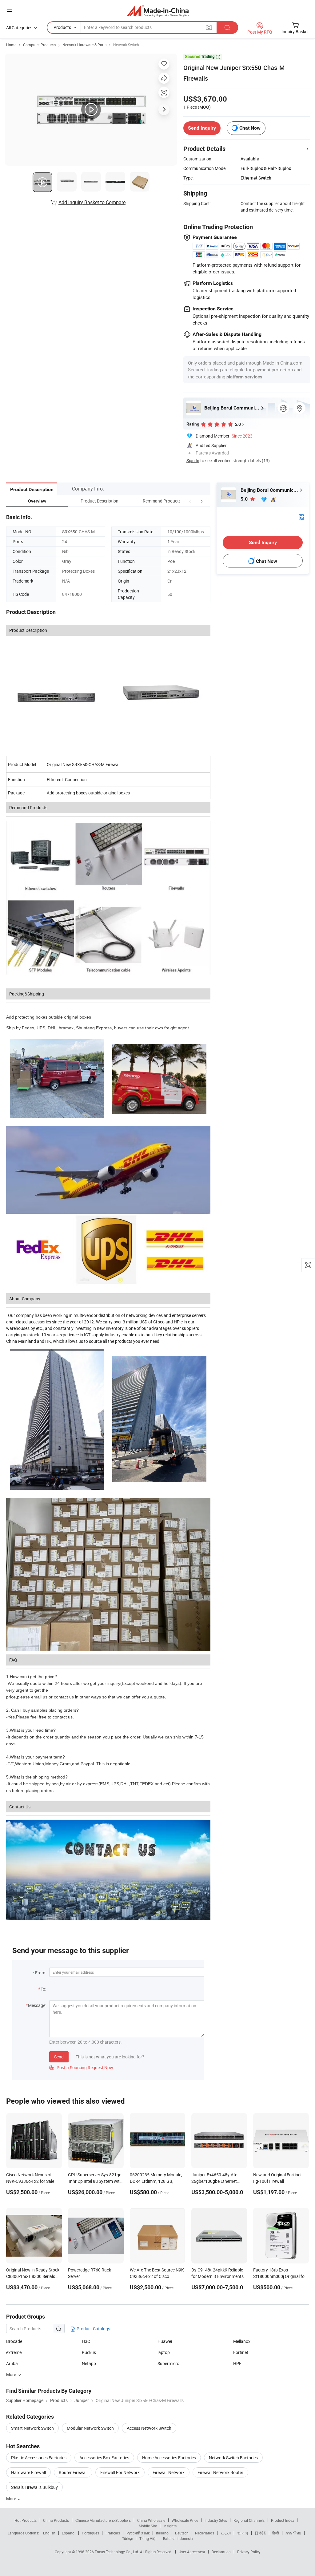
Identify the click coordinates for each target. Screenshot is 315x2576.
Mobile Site (148, 2526)
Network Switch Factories (233, 2458)
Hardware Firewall (28, 2472)
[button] (190, 501)
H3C (86, 2341)
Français (113, 2533)
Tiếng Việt (148, 2538)
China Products (56, 2520)
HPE (237, 2363)
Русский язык (138, 2533)
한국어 (243, 2533)
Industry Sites (216, 2520)
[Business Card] (301, 516)
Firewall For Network (120, 2472)
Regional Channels (249, 2520)
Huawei (165, 2341)
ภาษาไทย (293, 2533)
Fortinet (241, 2352)
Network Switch (126, 45)
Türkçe (128, 2538)
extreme (14, 2352)
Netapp (89, 2363)
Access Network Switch (149, 2428)
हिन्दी (276, 2533)
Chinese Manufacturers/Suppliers (103, 2520)
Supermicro (168, 2363)
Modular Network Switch (90, 2428)
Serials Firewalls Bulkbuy (34, 2487)
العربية (226, 2533)
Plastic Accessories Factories (39, 2458)
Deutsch (182, 2533)
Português (90, 2533)
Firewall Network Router (220, 2472)
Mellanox (242, 2341)
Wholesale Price (185, 2520)
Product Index (283, 2520)
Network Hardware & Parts (84, 45)
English (49, 2533)
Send (59, 2057)
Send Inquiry (202, 128)
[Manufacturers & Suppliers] (158, 11)
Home (11, 45)
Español (69, 2533)
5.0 (245, 499)
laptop (164, 2352)
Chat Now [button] (250, 128)
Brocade (14, 2341)
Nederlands (205, 2533)
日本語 (260, 2533)
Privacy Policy (249, 2552)
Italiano (162, 2533)
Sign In (193, 460)
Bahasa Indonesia (178, 2538)
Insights (170, 2526)
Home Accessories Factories (169, 2458)
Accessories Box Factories (104, 2458)
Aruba (12, 2363)
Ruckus (89, 2352)
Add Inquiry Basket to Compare (92, 202)
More (12, 2499)
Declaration (221, 2552)
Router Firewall (73, 2472)
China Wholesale (151, 2520)
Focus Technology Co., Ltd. (117, 2552)
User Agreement (192, 2552)
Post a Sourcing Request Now (81, 2067)
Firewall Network (169, 2472)
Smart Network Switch (32, 2428)
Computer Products (39, 45)
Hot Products (26, 2520)
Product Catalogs (93, 2329)
